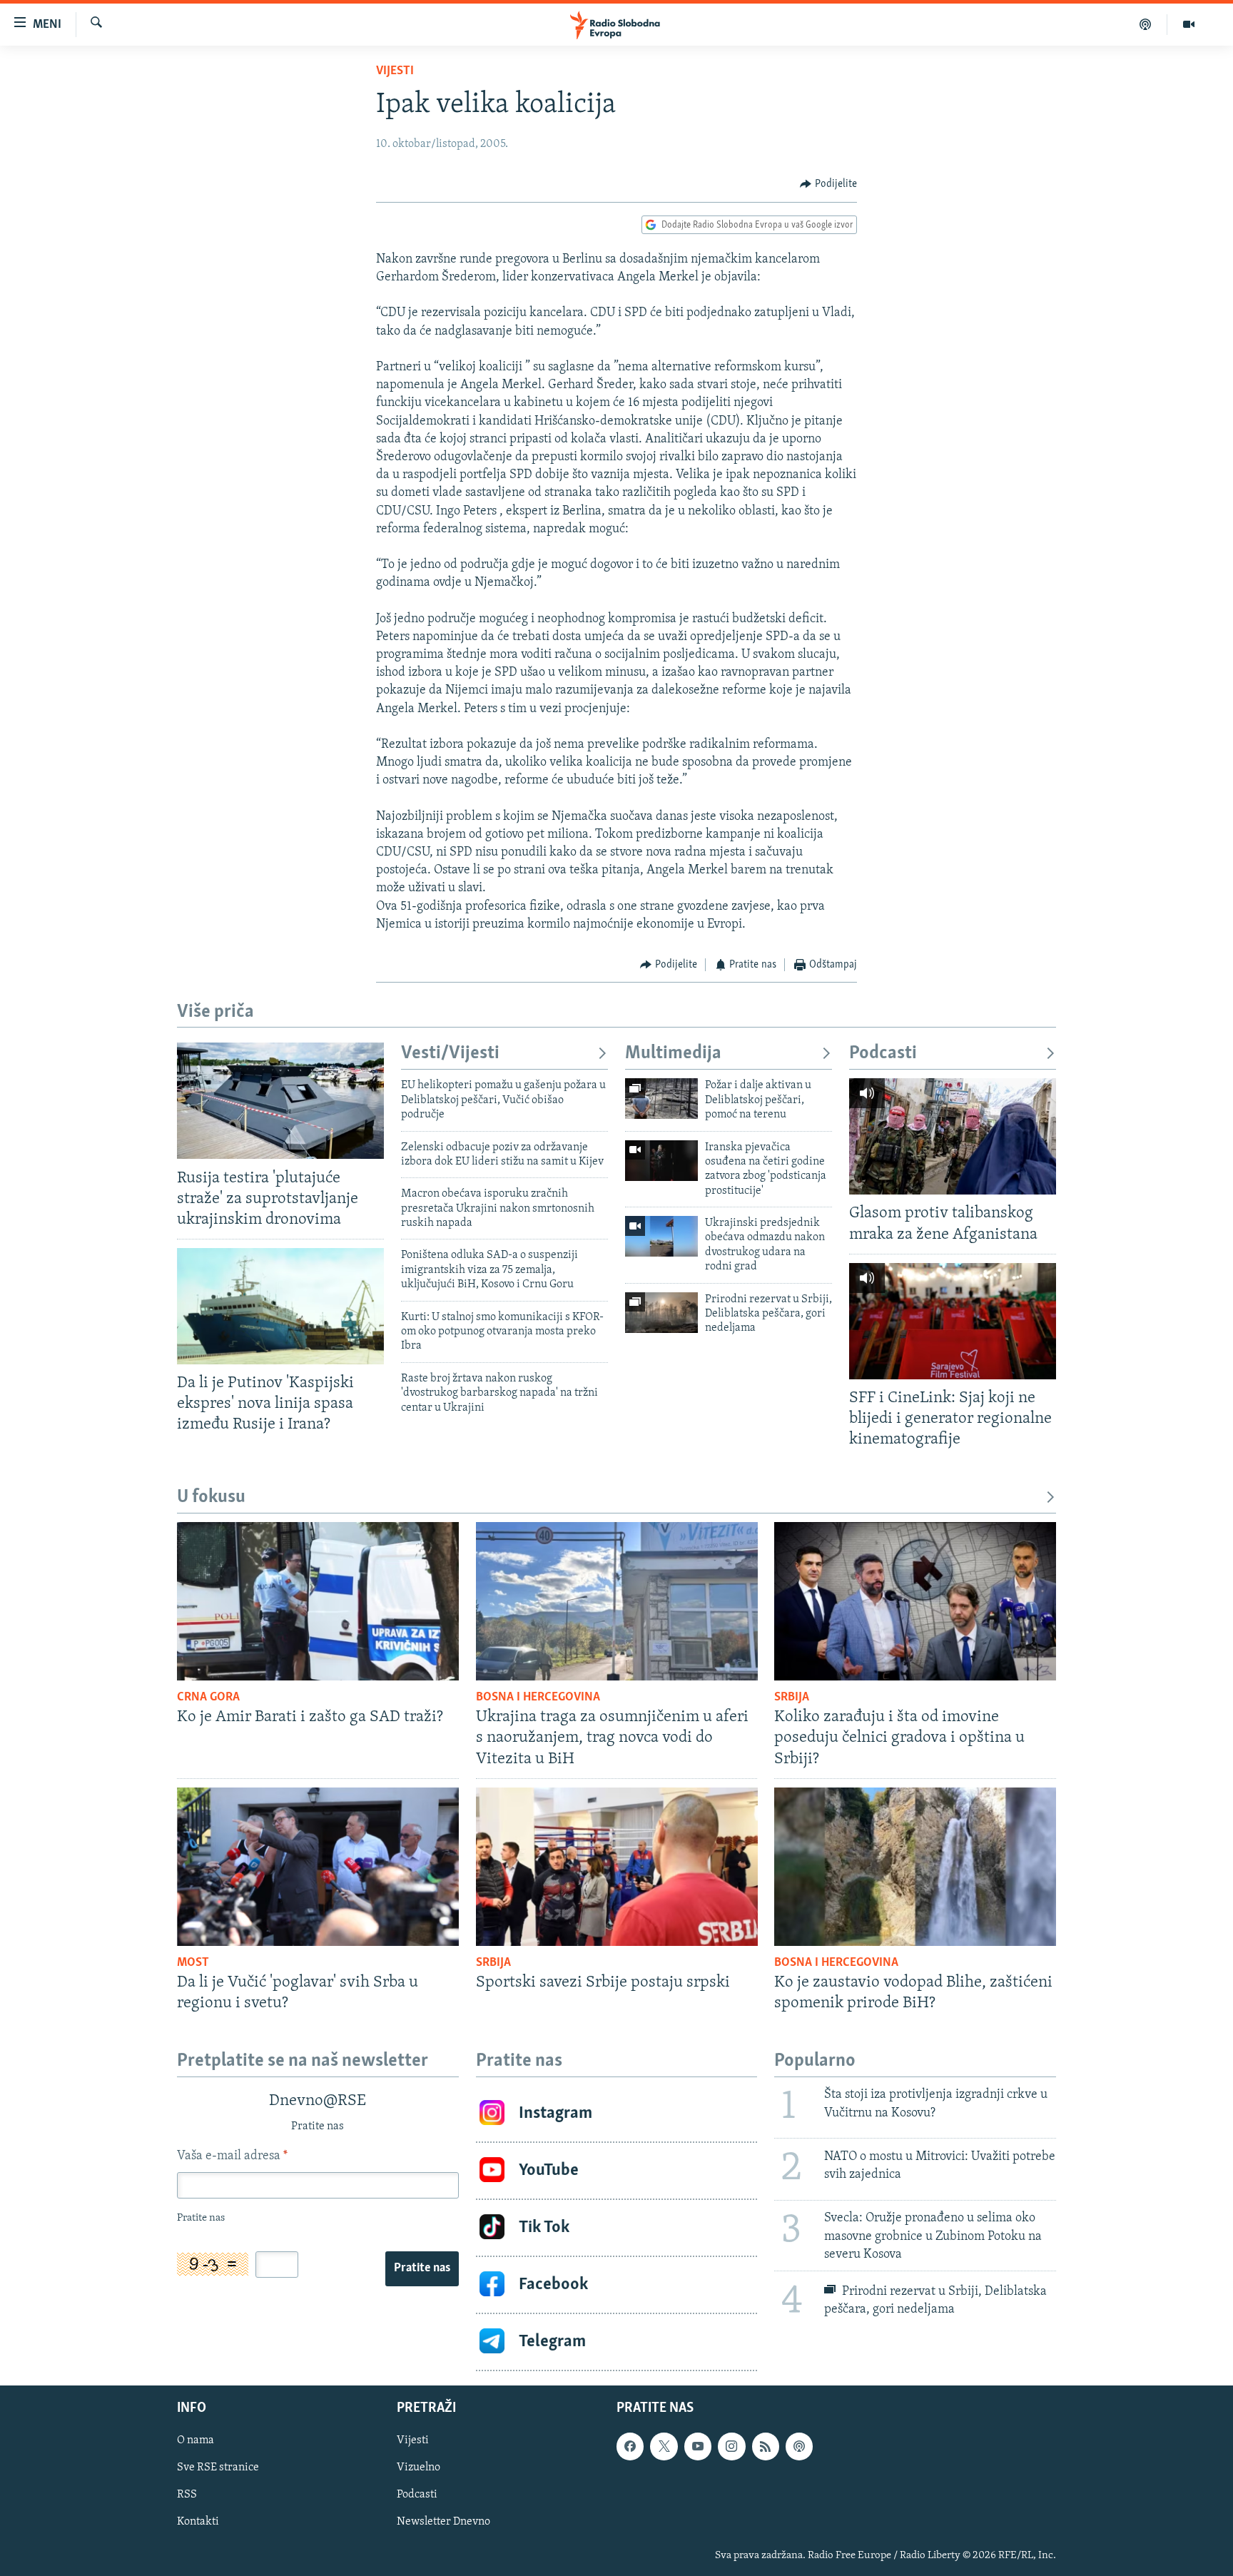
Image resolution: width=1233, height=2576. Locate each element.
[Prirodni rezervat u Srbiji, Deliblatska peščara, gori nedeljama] (661, 1313)
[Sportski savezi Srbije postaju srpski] (617, 1867)
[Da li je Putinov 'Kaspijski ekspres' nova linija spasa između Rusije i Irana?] (280, 1306)
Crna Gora (208, 1698)
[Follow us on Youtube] (698, 2446)
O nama (196, 2440)
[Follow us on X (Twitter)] (664, 2446)
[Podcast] (1146, 24)
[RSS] (766, 2446)
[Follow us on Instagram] (731, 2446)
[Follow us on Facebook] (630, 2446)
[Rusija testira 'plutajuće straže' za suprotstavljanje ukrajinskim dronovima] (280, 1101)
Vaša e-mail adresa (232, 2156)
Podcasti (883, 1054)
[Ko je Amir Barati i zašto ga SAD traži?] (318, 1601)
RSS (187, 2495)
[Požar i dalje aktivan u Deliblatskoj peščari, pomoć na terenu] (661, 1099)
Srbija (792, 1698)
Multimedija (673, 1054)
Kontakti (198, 2522)
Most (193, 1963)
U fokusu (211, 1497)
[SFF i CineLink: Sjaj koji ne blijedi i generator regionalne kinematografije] (953, 1321)
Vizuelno (418, 2468)
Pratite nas (422, 2268)
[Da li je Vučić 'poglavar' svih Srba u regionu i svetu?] (318, 1867)
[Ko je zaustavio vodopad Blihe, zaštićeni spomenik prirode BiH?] (915, 1867)
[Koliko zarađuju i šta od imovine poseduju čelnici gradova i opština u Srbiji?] (915, 1601)
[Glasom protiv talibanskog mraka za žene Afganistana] (953, 1136)
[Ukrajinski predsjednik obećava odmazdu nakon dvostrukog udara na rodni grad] (661, 1236)
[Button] (828, 184)
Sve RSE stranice (218, 2468)
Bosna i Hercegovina (538, 1698)
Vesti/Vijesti (450, 1054)
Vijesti (395, 71)
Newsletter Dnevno (443, 2522)
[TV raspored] (799, 2446)
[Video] (1189, 24)
